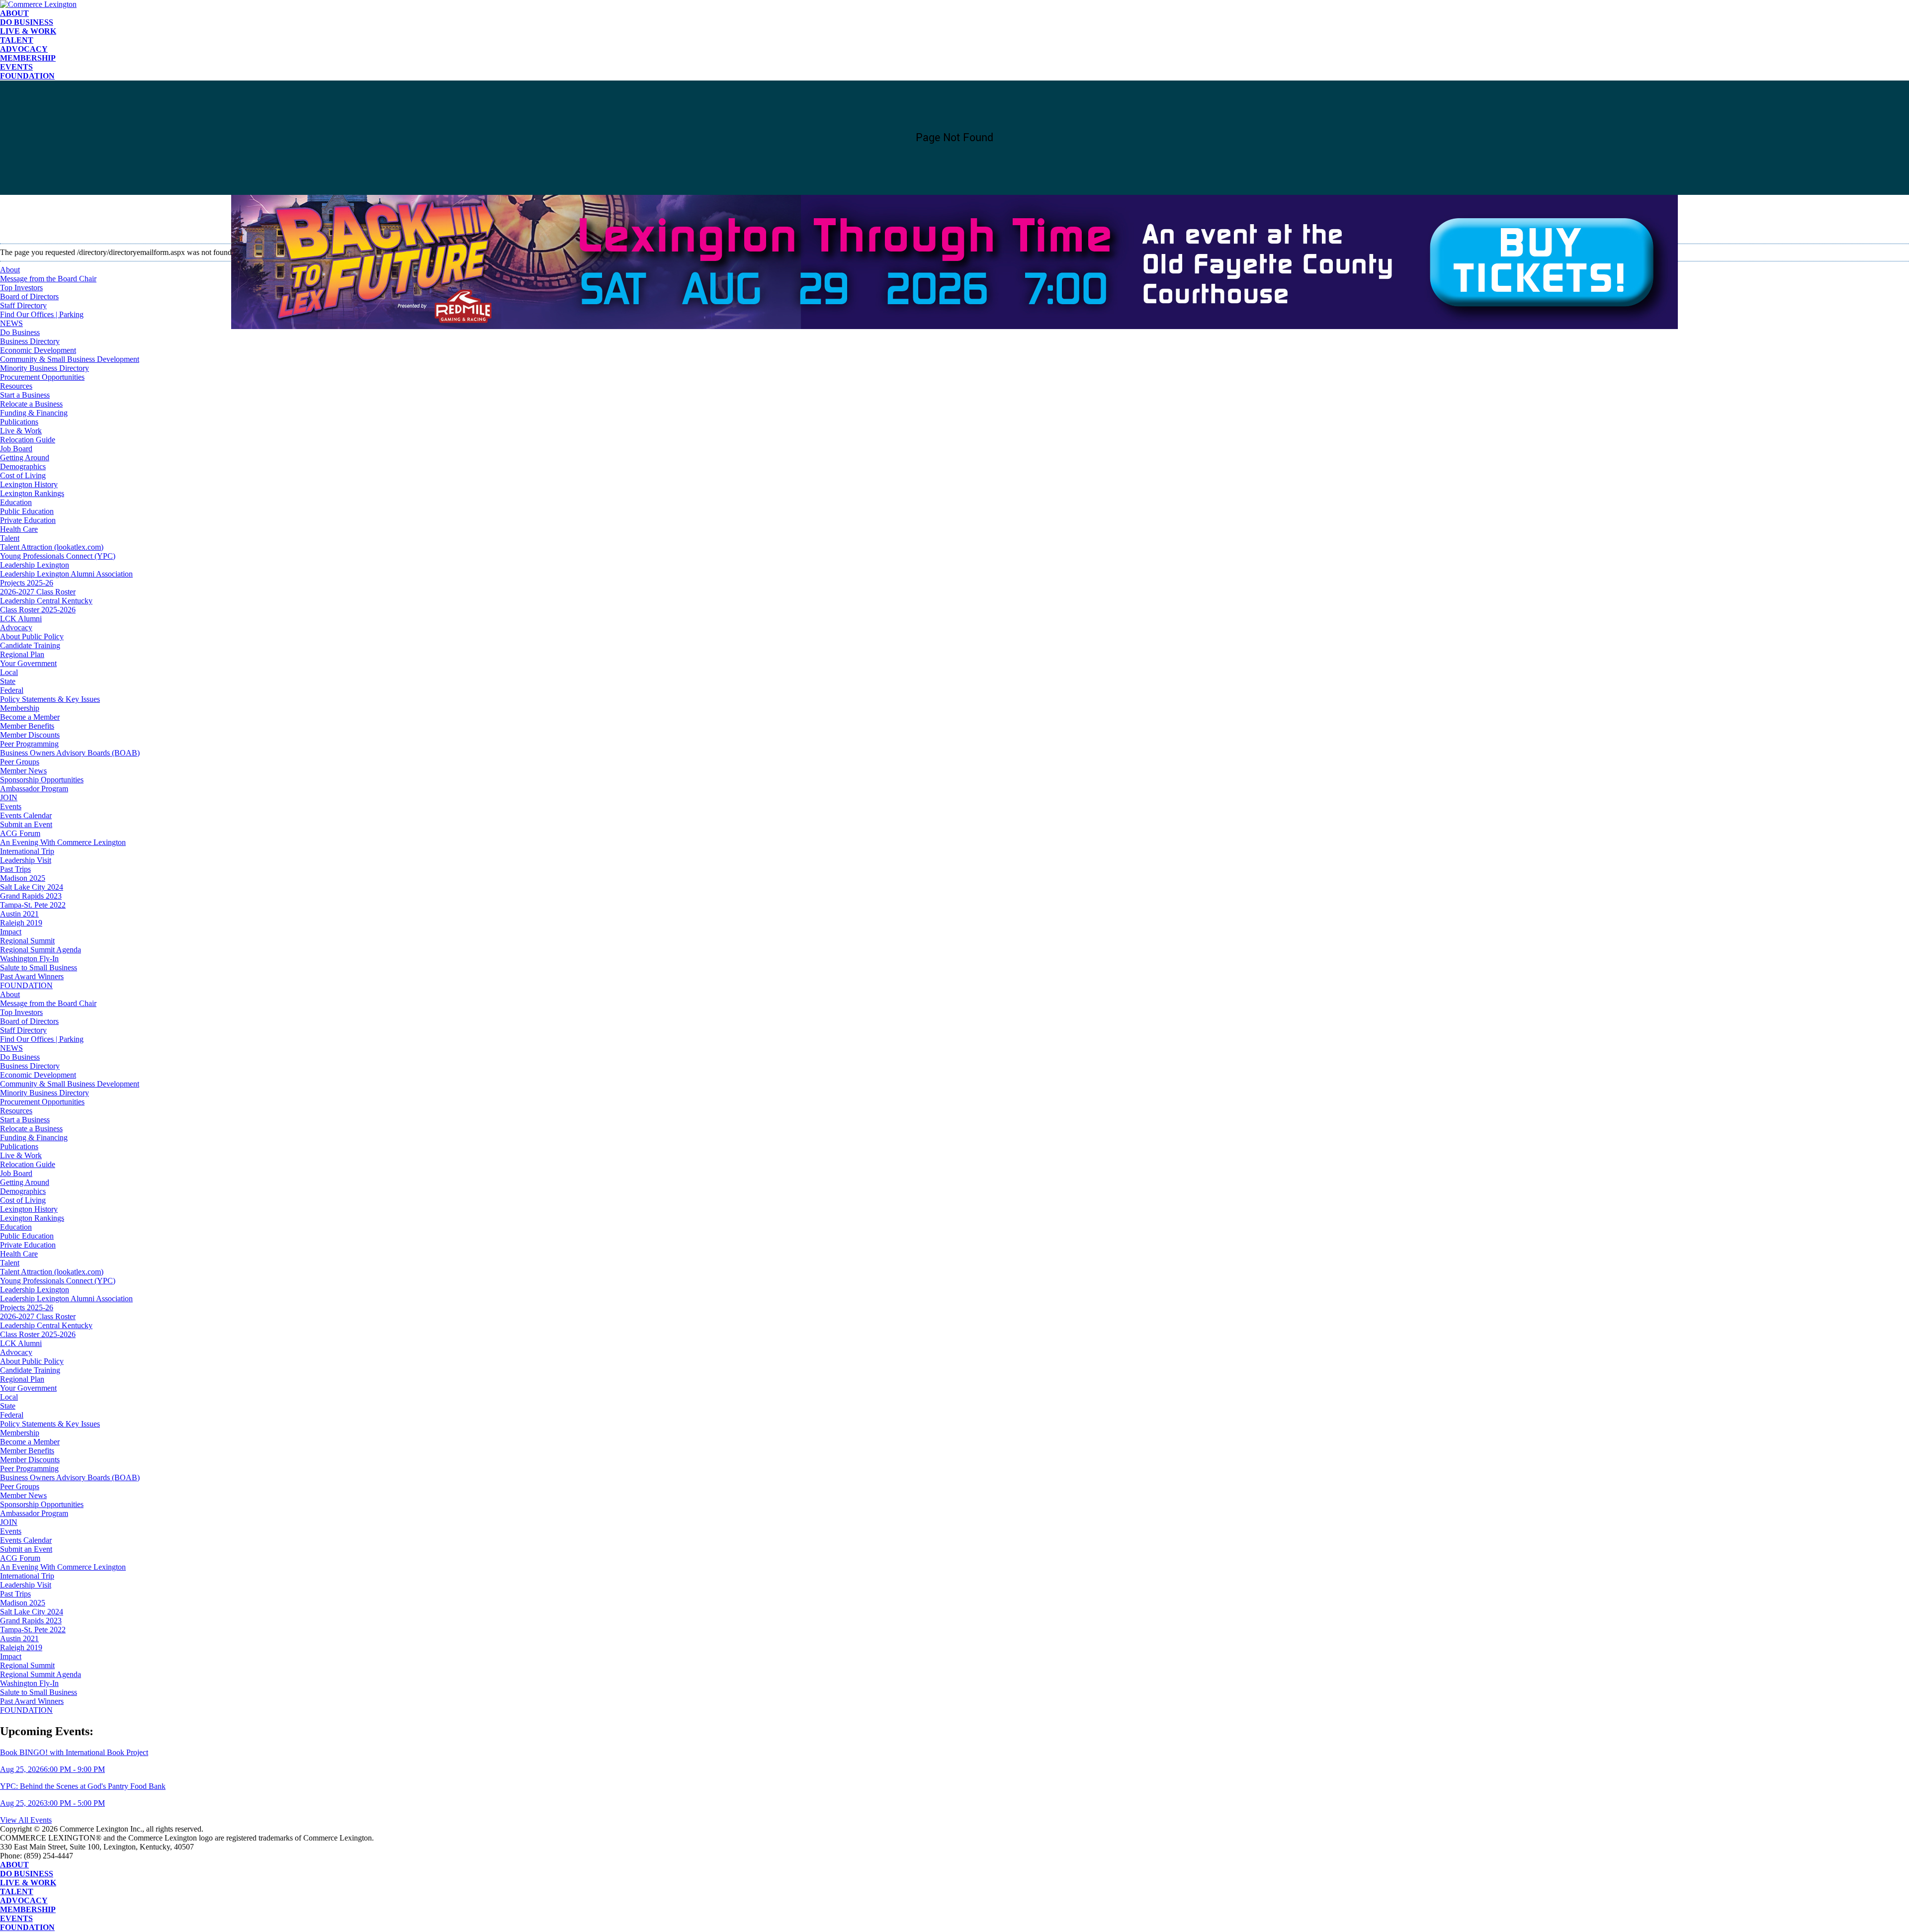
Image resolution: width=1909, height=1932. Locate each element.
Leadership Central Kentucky (46, 601)
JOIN (9, 798)
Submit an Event (26, 824)
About (14, 13)
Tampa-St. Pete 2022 (33, 905)
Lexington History (29, 484)
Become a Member (30, 717)
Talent (17, 40)
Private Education (28, 520)
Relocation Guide (28, 440)
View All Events (26, 1820)
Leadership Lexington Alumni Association (66, 574)
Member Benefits (27, 726)
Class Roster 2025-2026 (38, 610)
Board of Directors (29, 1021)
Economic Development (38, 350)
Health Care (19, 529)
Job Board (16, 449)
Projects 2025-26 (27, 583)
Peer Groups (20, 762)
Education (16, 502)
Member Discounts (30, 735)
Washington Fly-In (29, 959)
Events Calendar (26, 815)
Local (9, 672)
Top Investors (21, 1012)
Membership (28, 58)
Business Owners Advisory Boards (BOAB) (70, 753)
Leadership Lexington (35, 565)
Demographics (23, 466)
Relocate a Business (31, 404)
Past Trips (15, 869)
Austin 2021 (19, 914)
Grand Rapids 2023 (31, 896)
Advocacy (24, 49)
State (8, 681)
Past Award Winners (32, 976)
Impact (11, 932)
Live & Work (28, 31)
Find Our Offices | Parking (42, 1039)
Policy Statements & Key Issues (50, 699)
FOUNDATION (27, 76)
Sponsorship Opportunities (42, 780)
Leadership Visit (26, 860)
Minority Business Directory (44, 368)
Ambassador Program (34, 789)
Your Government (28, 663)
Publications (19, 422)
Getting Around (25, 458)
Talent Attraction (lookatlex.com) (52, 547)
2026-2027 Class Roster (38, 592)
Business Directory (30, 341)
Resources (16, 386)
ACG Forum (20, 833)
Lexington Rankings (32, 493)
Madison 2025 (23, 878)
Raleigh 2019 (21, 923)
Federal (12, 690)
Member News (23, 771)
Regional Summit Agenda (41, 950)
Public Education (27, 511)
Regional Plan (22, 654)
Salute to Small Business (39, 967)
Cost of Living (23, 475)
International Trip (27, 851)
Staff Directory (23, 1030)
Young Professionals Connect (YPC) (58, 556)
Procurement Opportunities (42, 377)
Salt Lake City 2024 (32, 887)
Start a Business (25, 395)
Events (16, 67)
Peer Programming (29, 744)
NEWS (11, 1048)
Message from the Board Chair (48, 1003)
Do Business (27, 22)
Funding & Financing (34, 413)
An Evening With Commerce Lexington (63, 842)
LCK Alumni (21, 619)
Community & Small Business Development (70, 359)
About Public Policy (32, 636)
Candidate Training (30, 645)
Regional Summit (27, 941)
